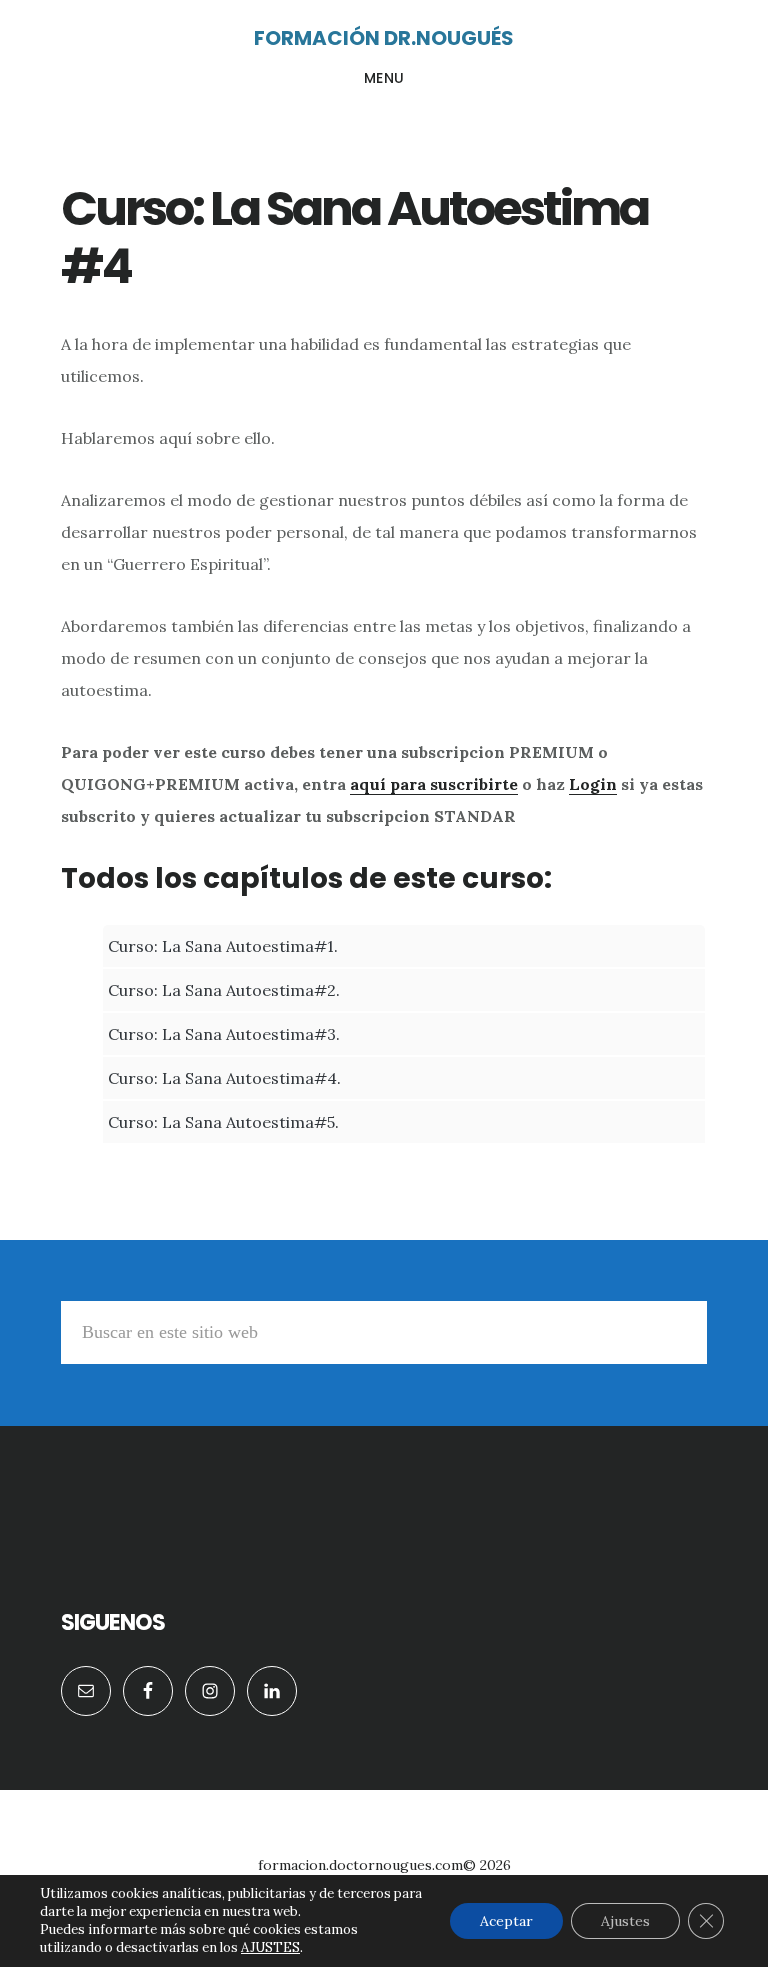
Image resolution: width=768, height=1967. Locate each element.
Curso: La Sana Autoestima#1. (223, 946)
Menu (384, 78)
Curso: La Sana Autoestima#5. (223, 1122)
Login (593, 784)
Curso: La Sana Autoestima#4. (224, 1078)
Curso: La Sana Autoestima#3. (224, 1034)
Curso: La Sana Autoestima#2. (224, 990)
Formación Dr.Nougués (384, 38)
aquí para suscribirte (434, 784)
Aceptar (506, 1921)
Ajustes (625, 1921)
